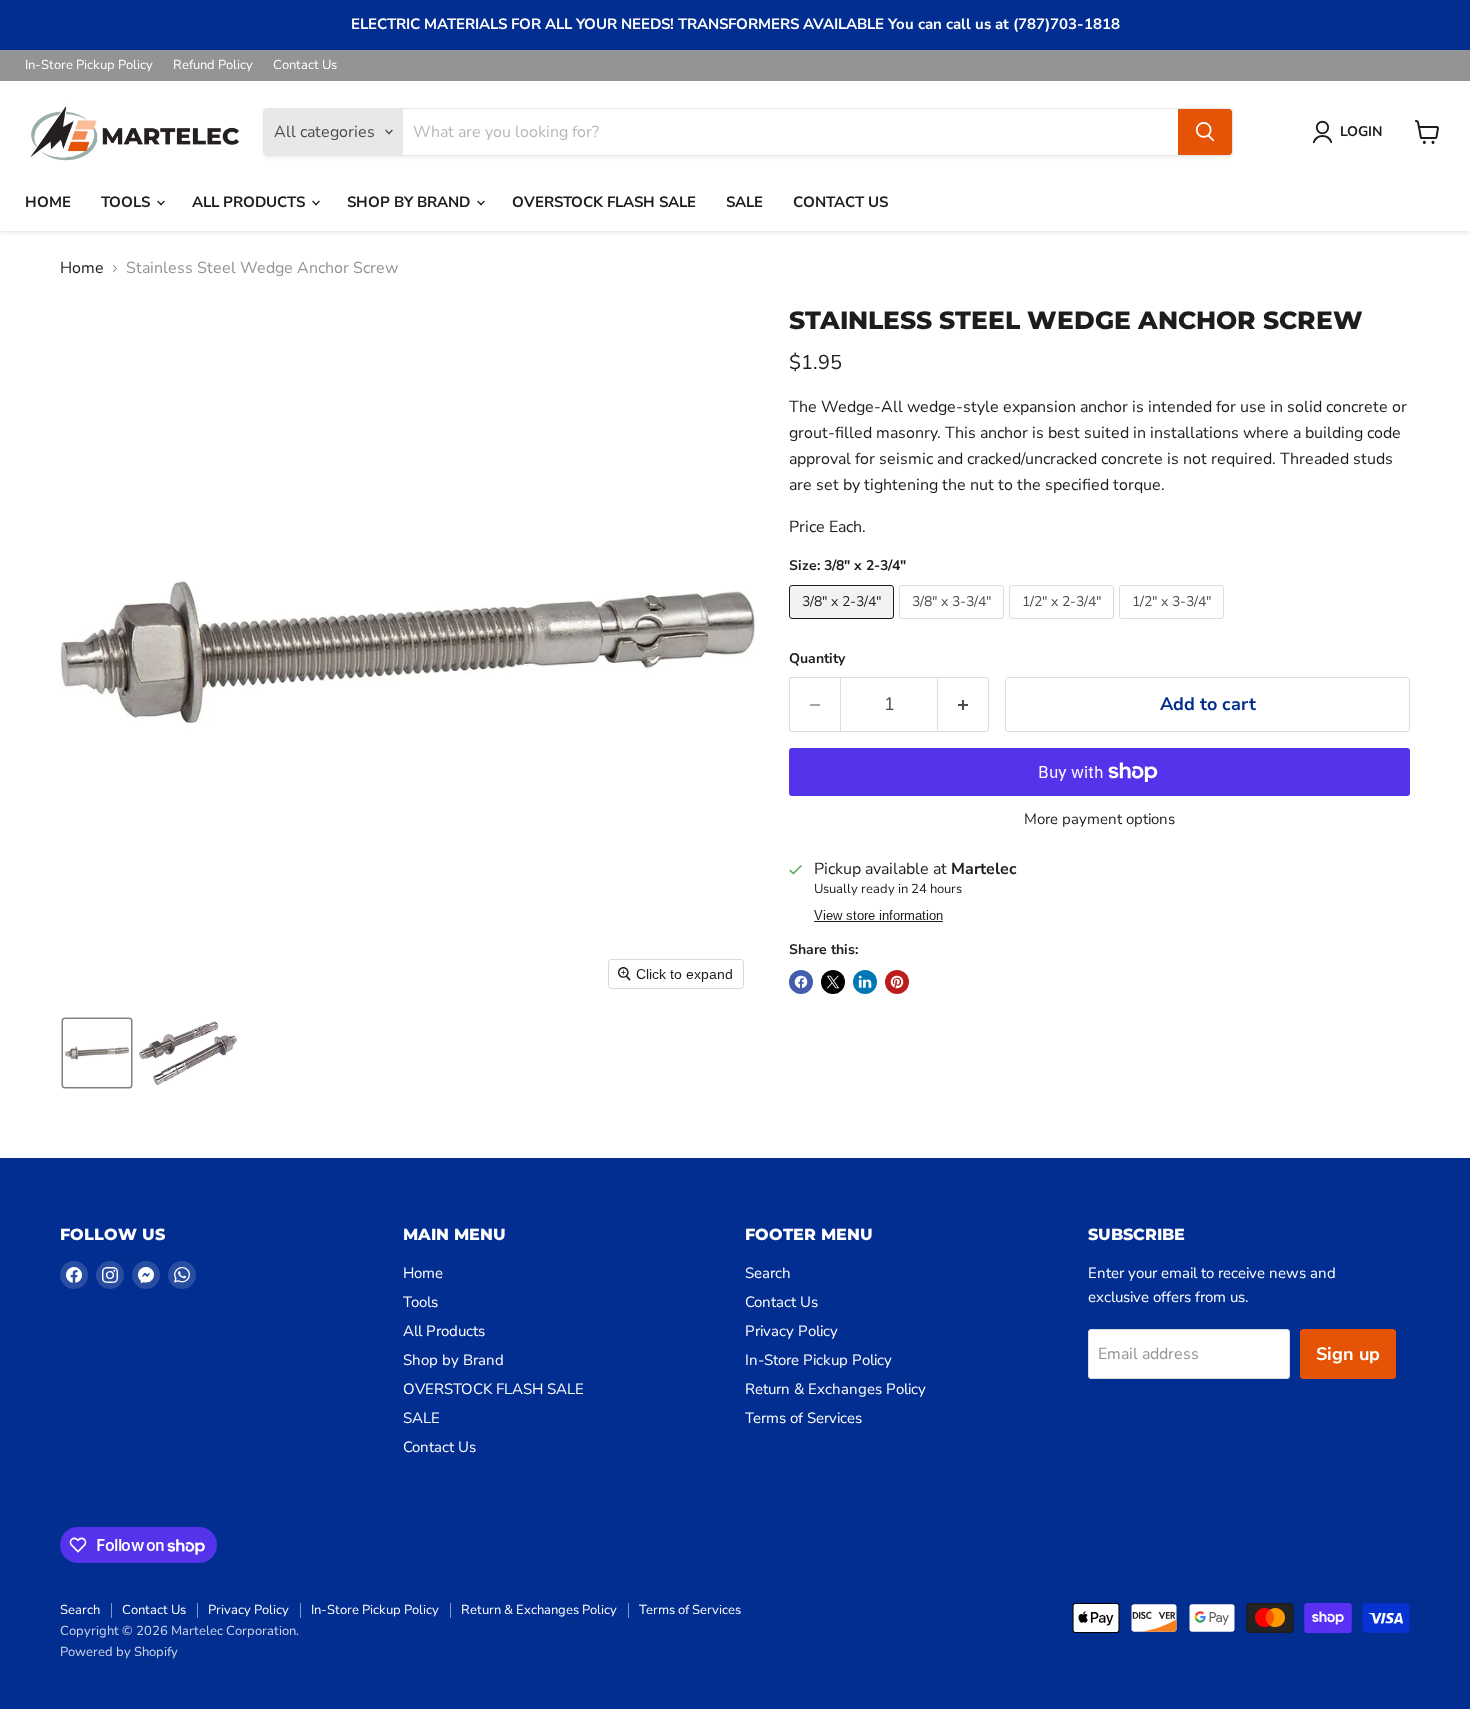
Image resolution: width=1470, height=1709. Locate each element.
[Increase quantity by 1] (963, 704)
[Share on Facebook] (801, 982)
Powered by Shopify (119, 1652)
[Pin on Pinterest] (897, 982)
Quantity (817, 659)
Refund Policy (213, 65)
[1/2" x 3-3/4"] (1174, 624)
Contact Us (305, 65)
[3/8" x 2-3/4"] (844, 624)
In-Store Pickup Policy (89, 65)
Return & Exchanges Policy (835, 1389)
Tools (127, 202)
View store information (878, 916)
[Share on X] (833, 982)
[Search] (1205, 132)
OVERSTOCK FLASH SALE (604, 202)
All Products (250, 202)
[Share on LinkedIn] (865, 982)
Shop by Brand (410, 202)
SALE (744, 202)
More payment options (1099, 819)
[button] (1351, 132)
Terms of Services (803, 1418)
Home (48, 202)
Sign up (1348, 1354)
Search (768, 1273)
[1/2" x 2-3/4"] (1064, 624)
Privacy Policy (791, 1331)
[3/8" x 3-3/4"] (954, 624)
